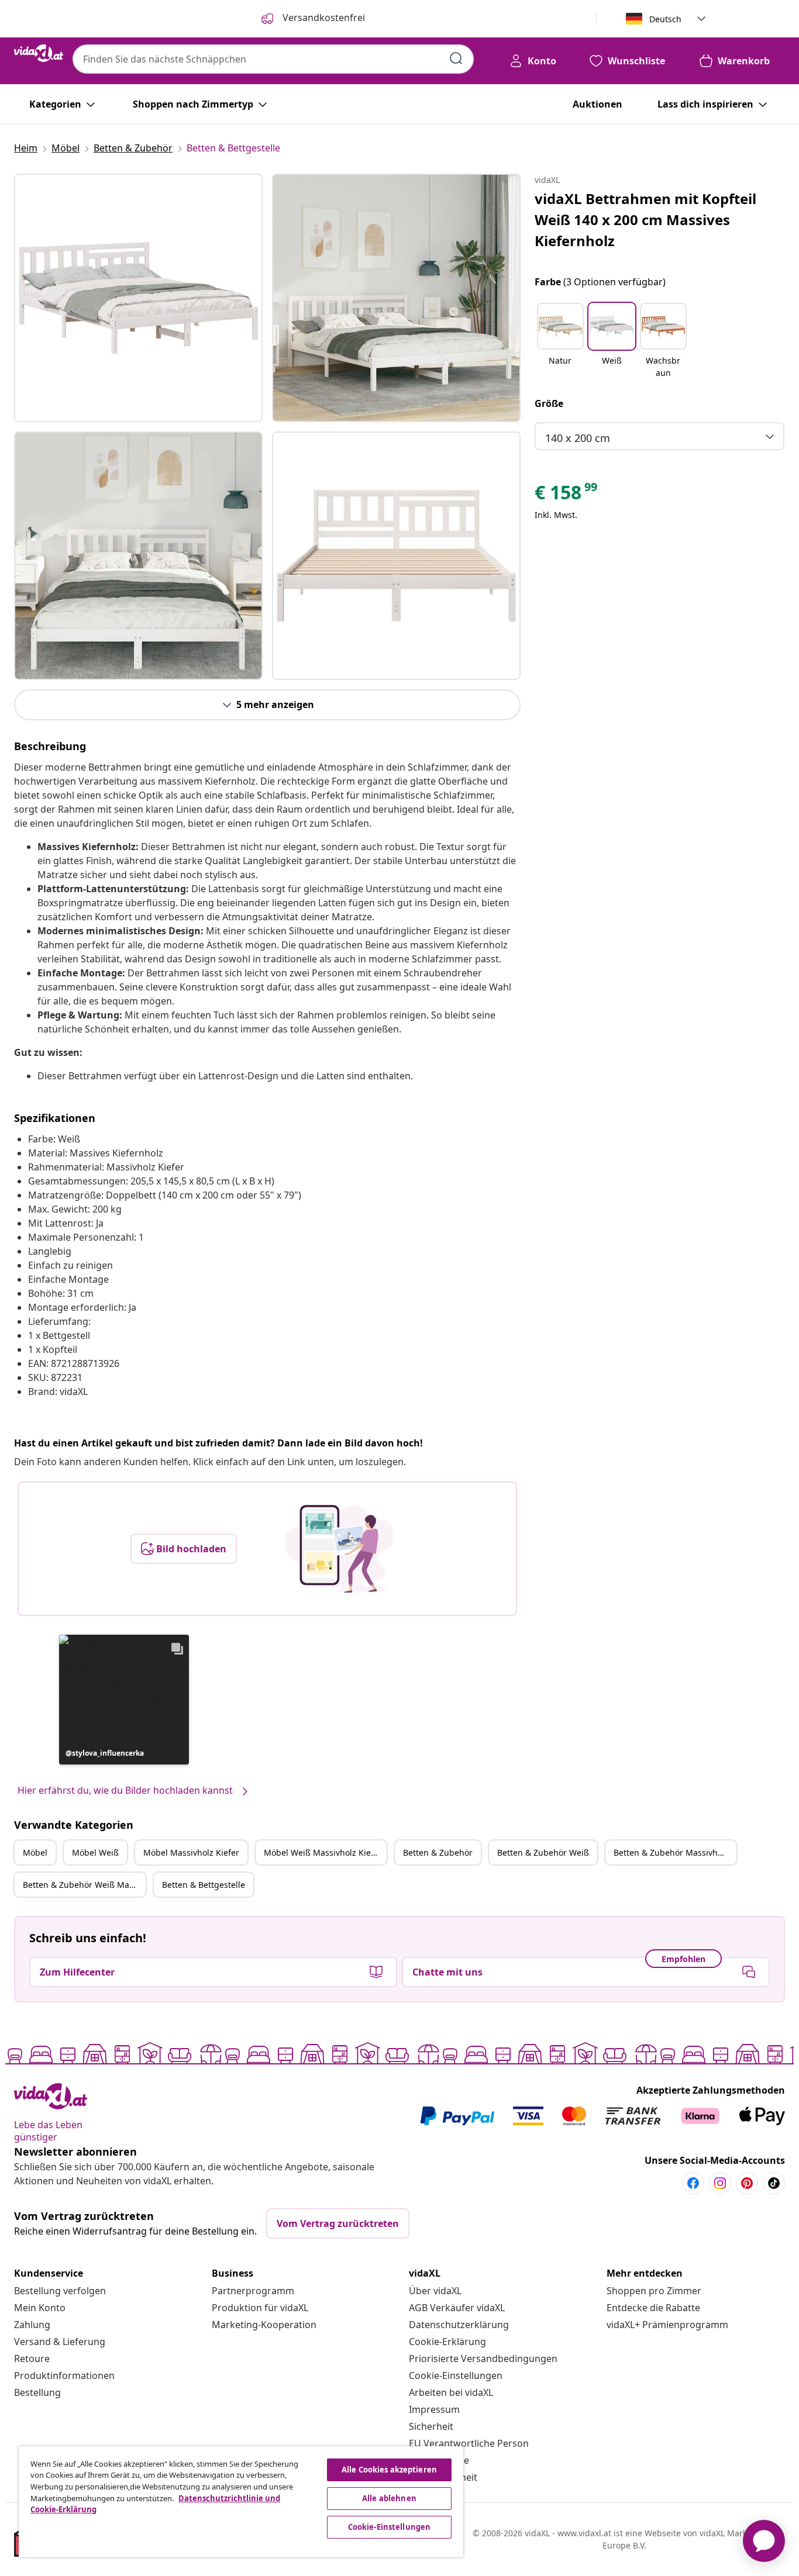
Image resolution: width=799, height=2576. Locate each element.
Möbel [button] (35, 1852)
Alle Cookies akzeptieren (389, 2470)
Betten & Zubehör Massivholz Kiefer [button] (675, 1852)
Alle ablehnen (389, 2498)
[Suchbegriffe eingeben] (456, 58)
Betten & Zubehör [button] (438, 1852)
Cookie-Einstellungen (456, 2375)
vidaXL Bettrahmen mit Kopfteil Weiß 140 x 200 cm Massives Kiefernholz (645, 220)
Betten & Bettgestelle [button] (204, 1885)
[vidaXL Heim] (39, 53)
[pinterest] (747, 2183)
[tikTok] (774, 2183)
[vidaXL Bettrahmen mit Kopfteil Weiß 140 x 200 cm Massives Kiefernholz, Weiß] (138, 298)
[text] (567, 495)
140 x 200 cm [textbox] (578, 438)
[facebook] (693, 2183)
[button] (124, 1700)
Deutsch (665, 19)
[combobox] (273, 59)
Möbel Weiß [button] (95, 1852)
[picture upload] (339, 1549)
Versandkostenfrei (323, 18)
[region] (241, 2502)
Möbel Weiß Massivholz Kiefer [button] (323, 1852)
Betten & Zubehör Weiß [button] (543, 1852)
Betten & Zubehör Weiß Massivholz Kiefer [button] (84, 1885)
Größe (549, 403)
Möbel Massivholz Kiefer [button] (191, 1852)
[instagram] (720, 2183)
